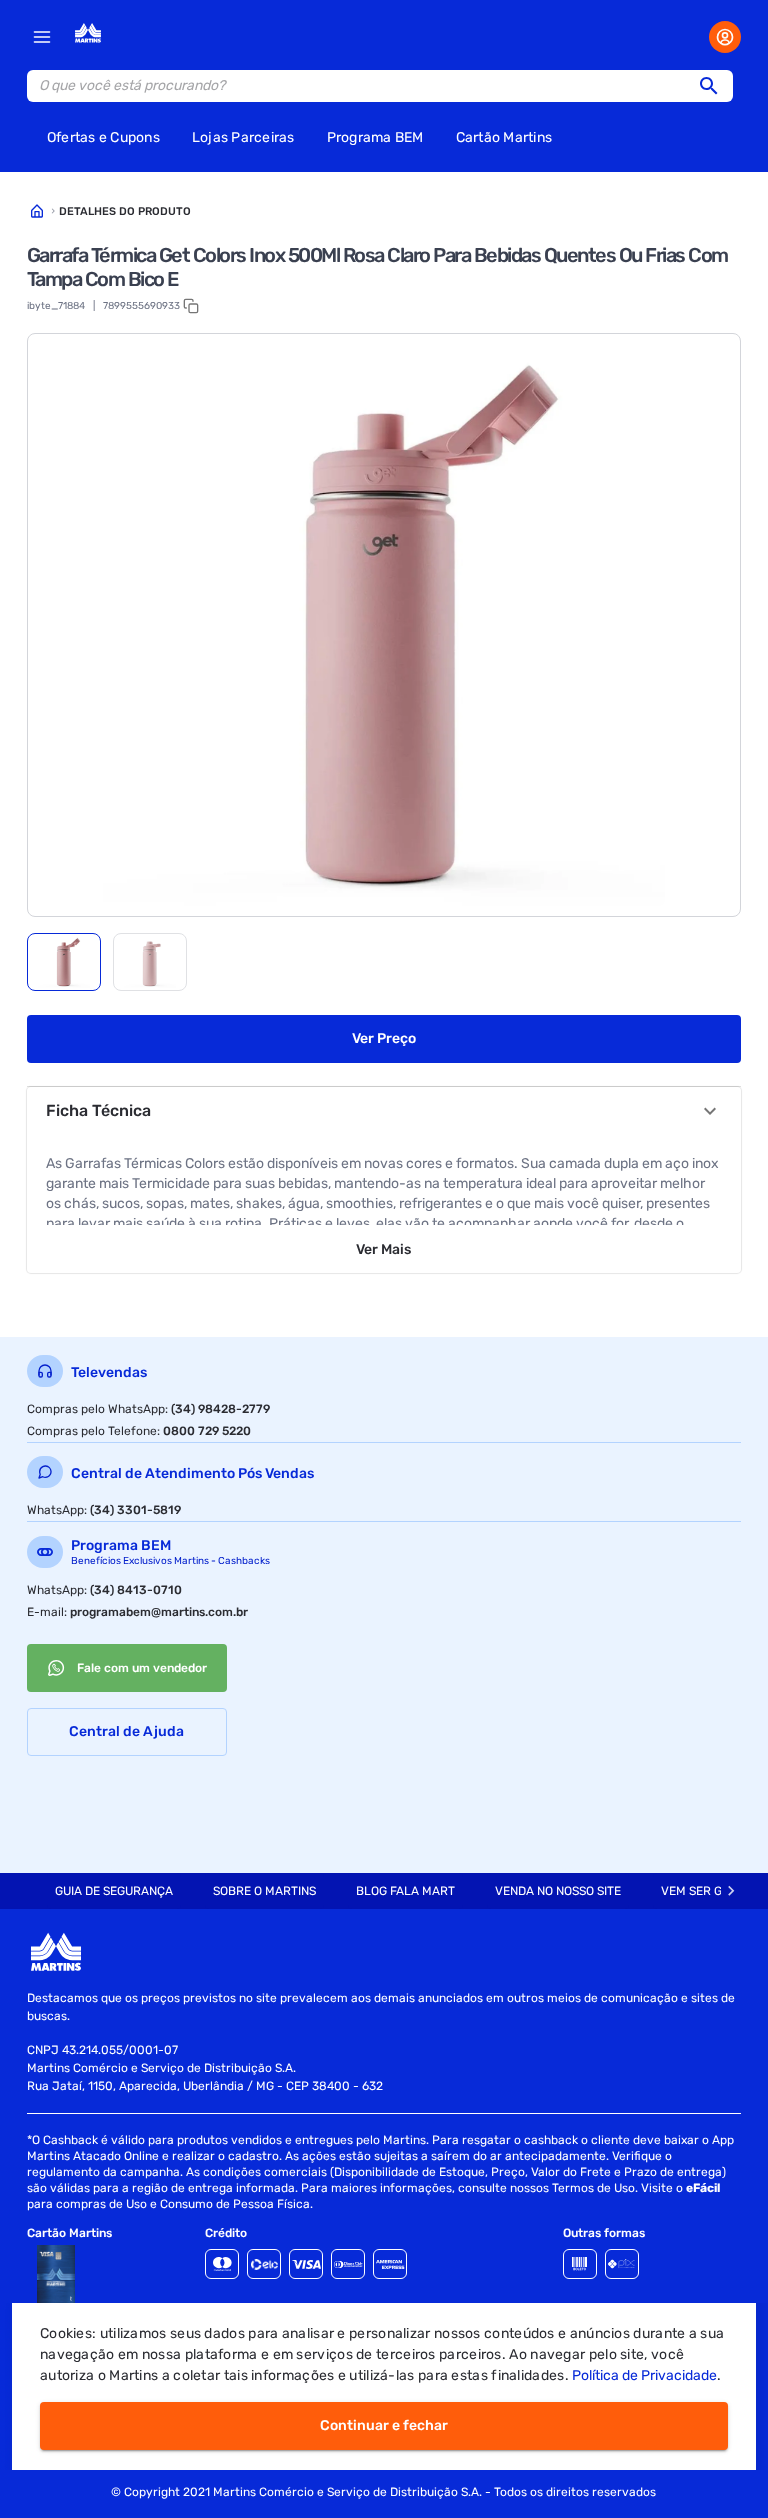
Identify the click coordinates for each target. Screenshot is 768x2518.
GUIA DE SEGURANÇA (114, 1891)
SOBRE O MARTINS (264, 1891)
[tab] (64, 962)
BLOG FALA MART (405, 1891)
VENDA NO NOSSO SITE (558, 1891)
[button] (715, 86)
